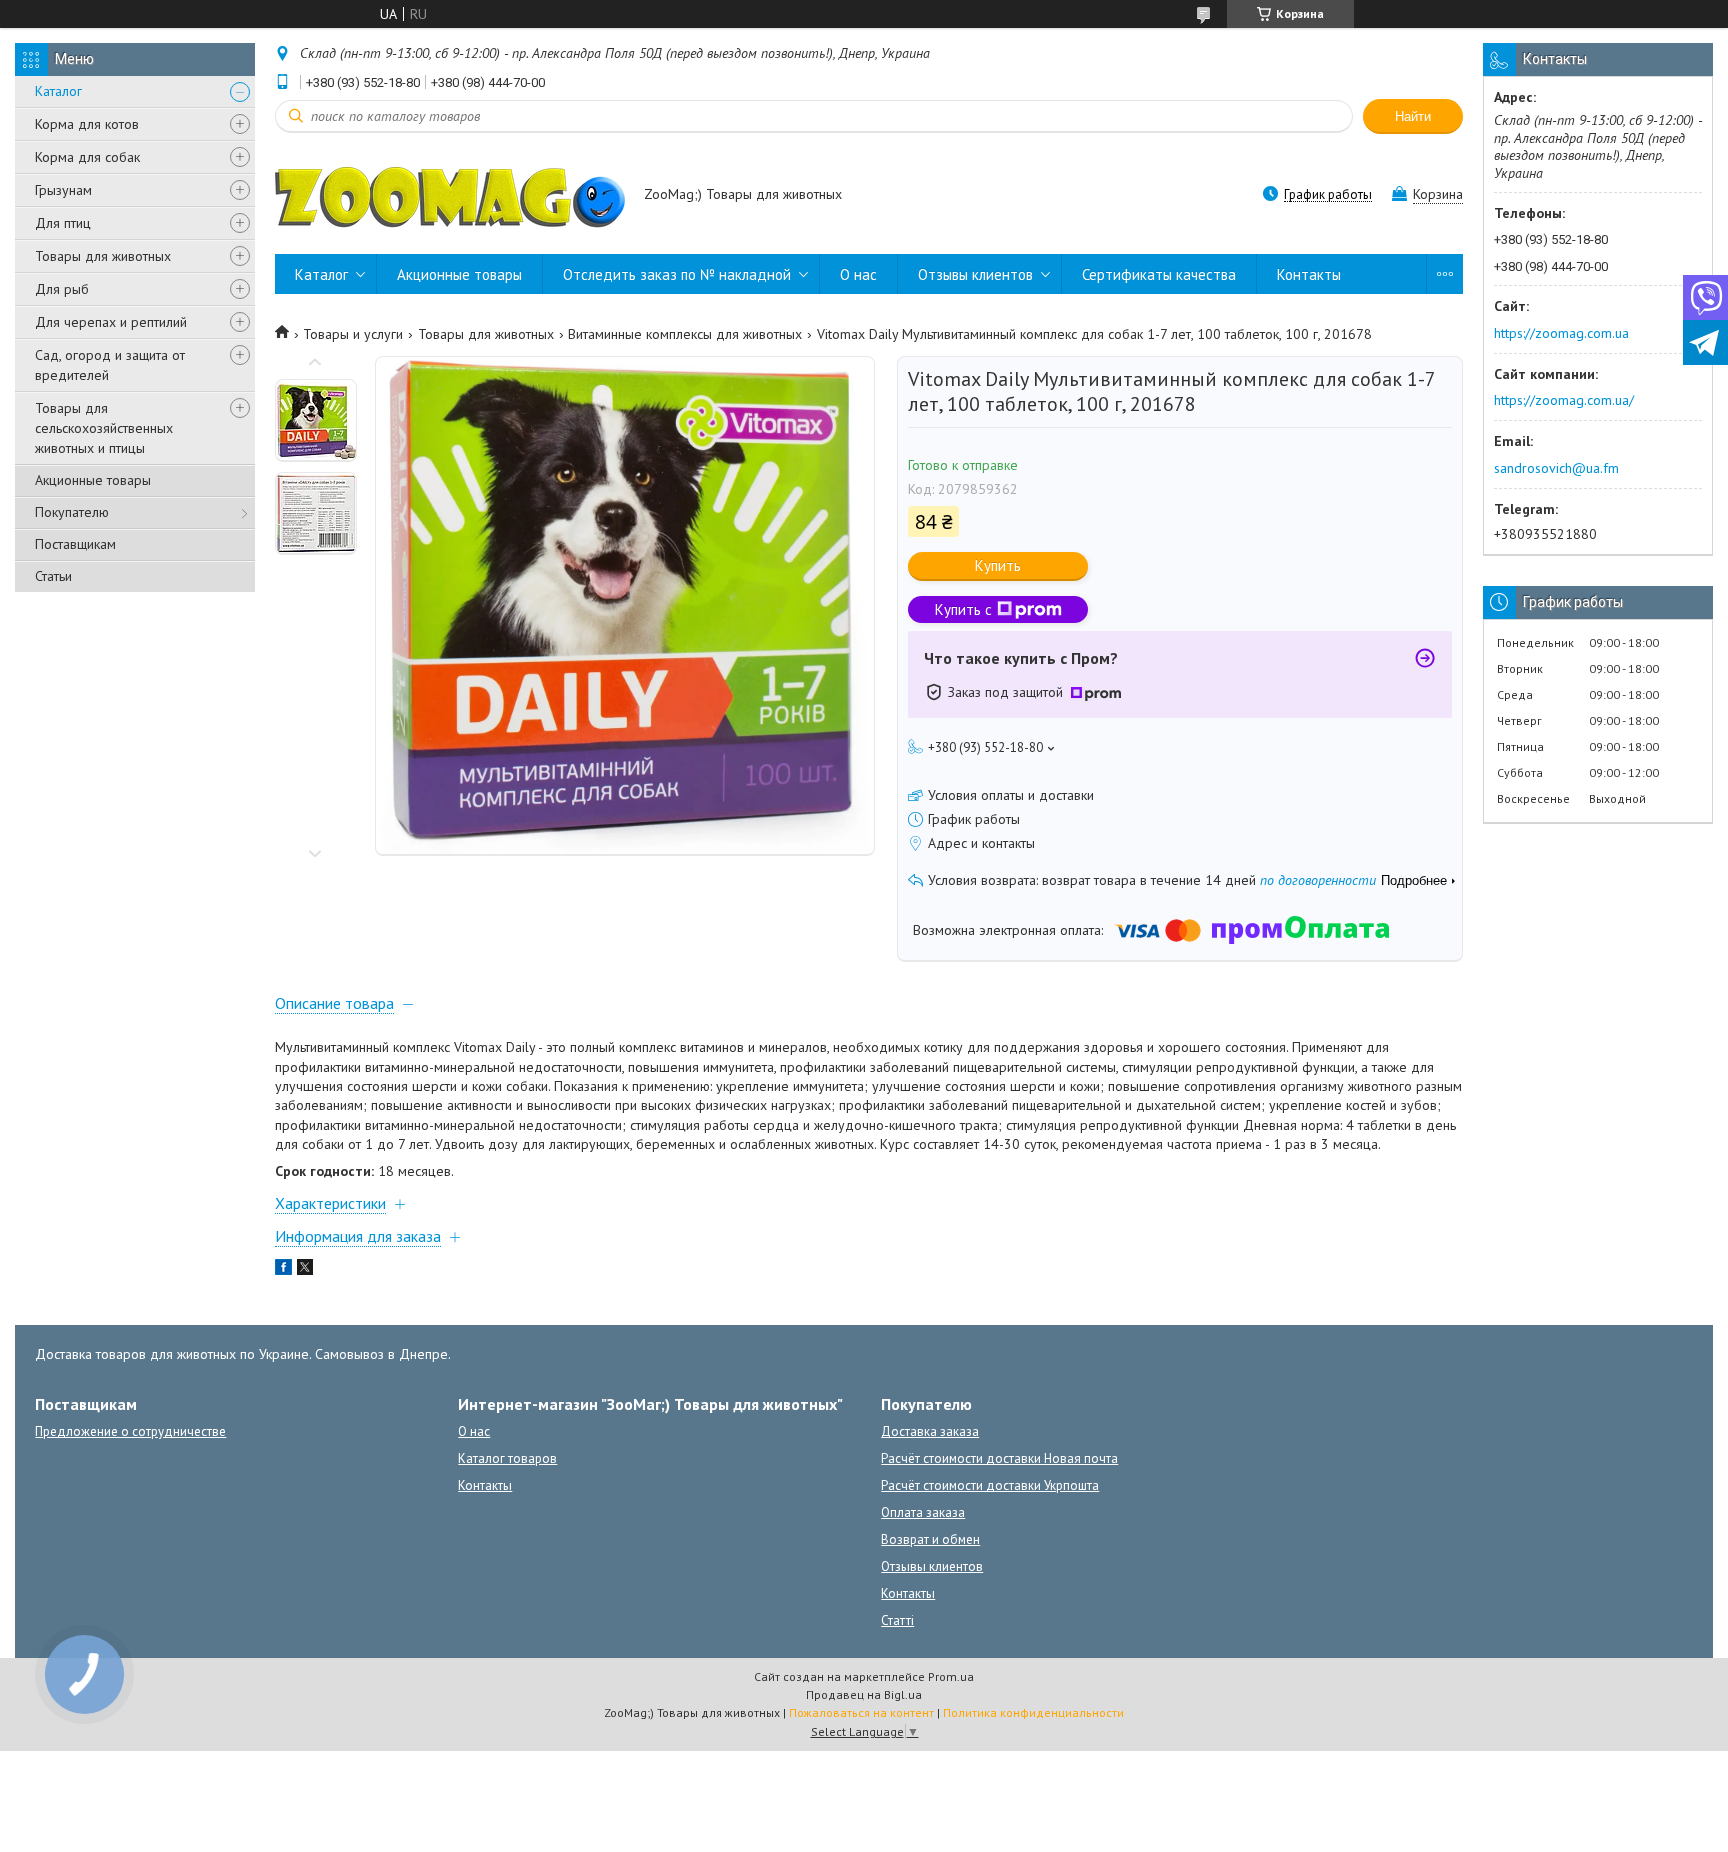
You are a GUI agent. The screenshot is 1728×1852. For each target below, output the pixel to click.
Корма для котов (87, 124)
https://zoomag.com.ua (1561, 333)
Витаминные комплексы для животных (685, 334)
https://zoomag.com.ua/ (1564, 400)
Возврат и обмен (930, 1539)
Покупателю (72, 512)
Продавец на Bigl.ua (864, 1694)
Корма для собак (87, 157)
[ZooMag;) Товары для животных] (450, 196)
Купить (998, 565)
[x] (305, 1270)
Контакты (1309, 274)
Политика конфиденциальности (1033, 1712)
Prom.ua (951, 1676)
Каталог (58, 91)
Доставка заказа (930, 1431)
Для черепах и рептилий (111, 322)
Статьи (53, 576)
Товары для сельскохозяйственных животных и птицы (104, 428)
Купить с (963, 609)
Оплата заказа (923, 1512)
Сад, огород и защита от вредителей (110, 365)
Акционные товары (93, 480)
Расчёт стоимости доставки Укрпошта (990, 1485)
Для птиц (63, 223)
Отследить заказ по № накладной (677, 274)
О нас (858, 274)
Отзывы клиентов (975, 274)
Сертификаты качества (1159, 274)
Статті (897, 1620)
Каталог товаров (507, 1458)
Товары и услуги (353, 334)
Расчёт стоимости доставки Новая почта (999, 1458)
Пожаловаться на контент (861, 1712)
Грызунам (63, 190)
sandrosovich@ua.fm (1556, 468)
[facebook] (283, 1270)
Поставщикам (75, 544)
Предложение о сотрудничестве (130, 1431)
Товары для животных (103, 256)
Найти (1413, 116)
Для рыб (62, 289)
